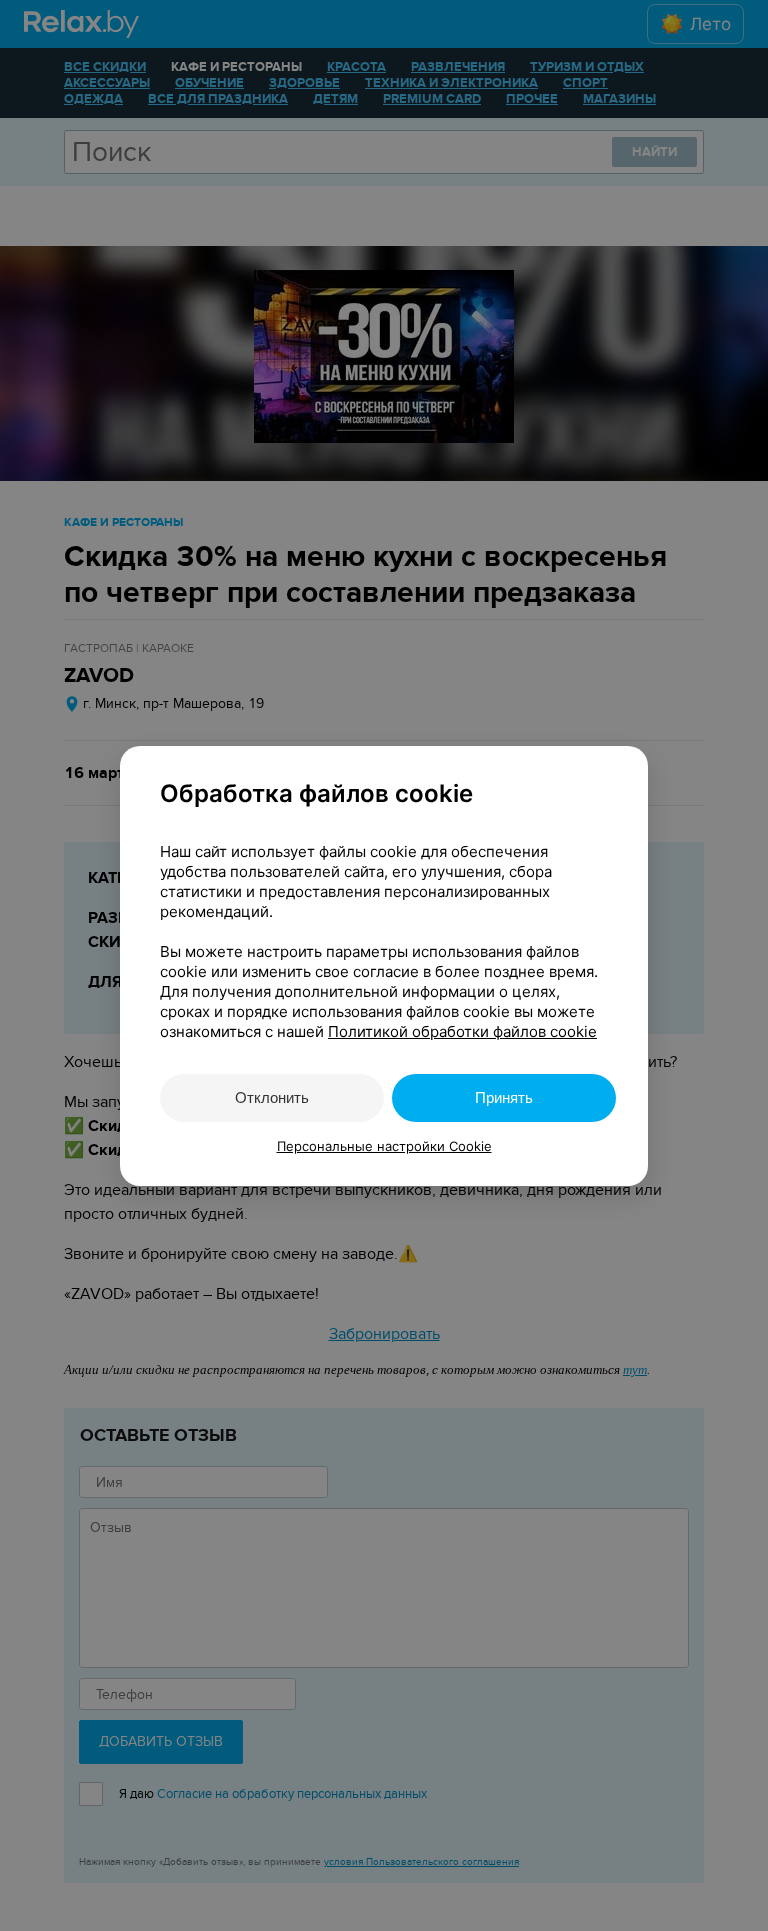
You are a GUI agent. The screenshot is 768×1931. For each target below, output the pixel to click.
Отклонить (272, 1097)
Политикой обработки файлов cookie (462, 1031)
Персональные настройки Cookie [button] (384, 1146)
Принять (504, 1097)
